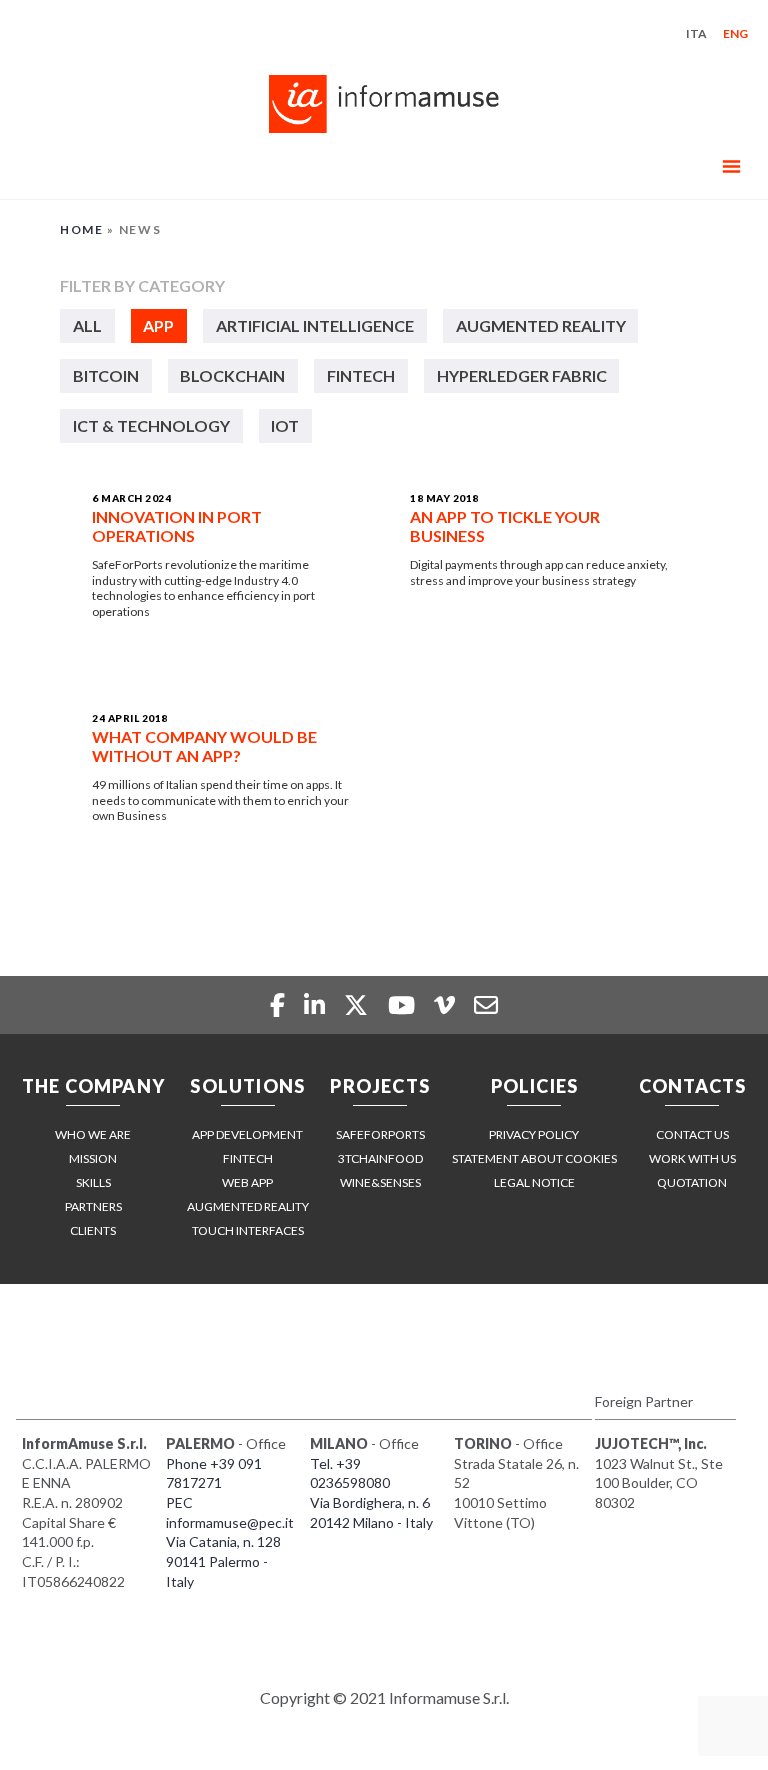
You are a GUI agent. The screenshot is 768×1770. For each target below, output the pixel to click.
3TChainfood (380, 1158)
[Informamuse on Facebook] (279, 1004)
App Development (247, 1134)
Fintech (361, 375)
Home (82, 229)
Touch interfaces (248, 1230)
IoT (285, 425)
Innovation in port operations (177, 526)
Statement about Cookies (534, 1158)
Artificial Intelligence (315, 325)
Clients (93, 1230)
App (158, 325)
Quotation (692, 1182)
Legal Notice (534, 1182)
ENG (735, 33)
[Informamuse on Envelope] (486, 1004)
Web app (247, 1182)
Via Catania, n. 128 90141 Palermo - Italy (223, 1561)
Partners (93, 1206)
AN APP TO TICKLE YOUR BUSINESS (505, 526)
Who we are (93, 1134)
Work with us (692, 1158)
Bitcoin (106, 375)
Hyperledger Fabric (522, 375)
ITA (696, 33)
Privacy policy (534, 1134)
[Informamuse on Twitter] (358, 1004)
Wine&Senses (380, 1182)
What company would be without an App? (204, 746)
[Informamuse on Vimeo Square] (447, 1004)
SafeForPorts (380, 1134)
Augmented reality (248, 1206)
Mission (93, 1158)
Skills (93, 1182)
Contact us (692, 1134)
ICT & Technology (151, 425)
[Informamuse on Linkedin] (317, 1004)
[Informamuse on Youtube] (404, 1004)
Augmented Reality (541, 325)
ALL (87, 325)
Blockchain (232, 375)
